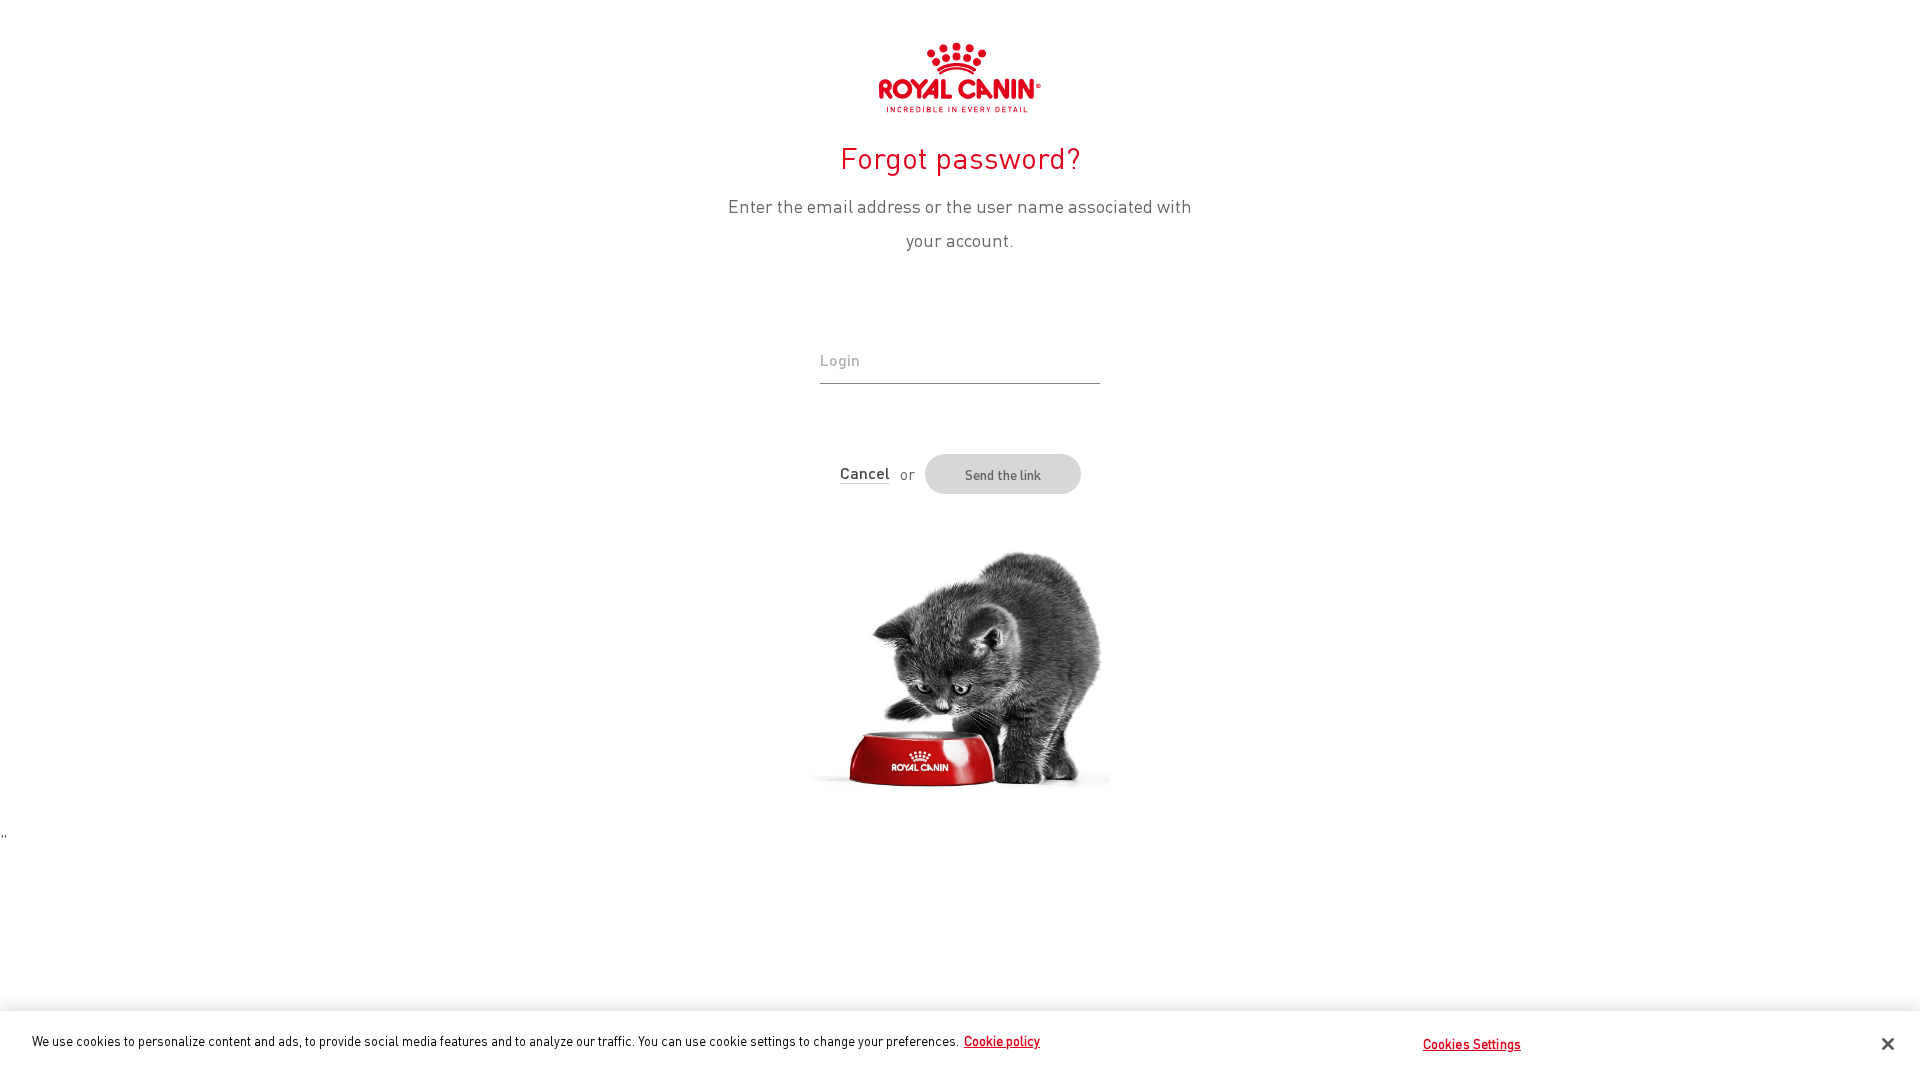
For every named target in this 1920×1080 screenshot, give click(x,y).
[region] (960, 1045)
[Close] (1888, 1044)
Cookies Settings (1472, 1043)
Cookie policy (1002, 1040)
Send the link (1003, 474)
